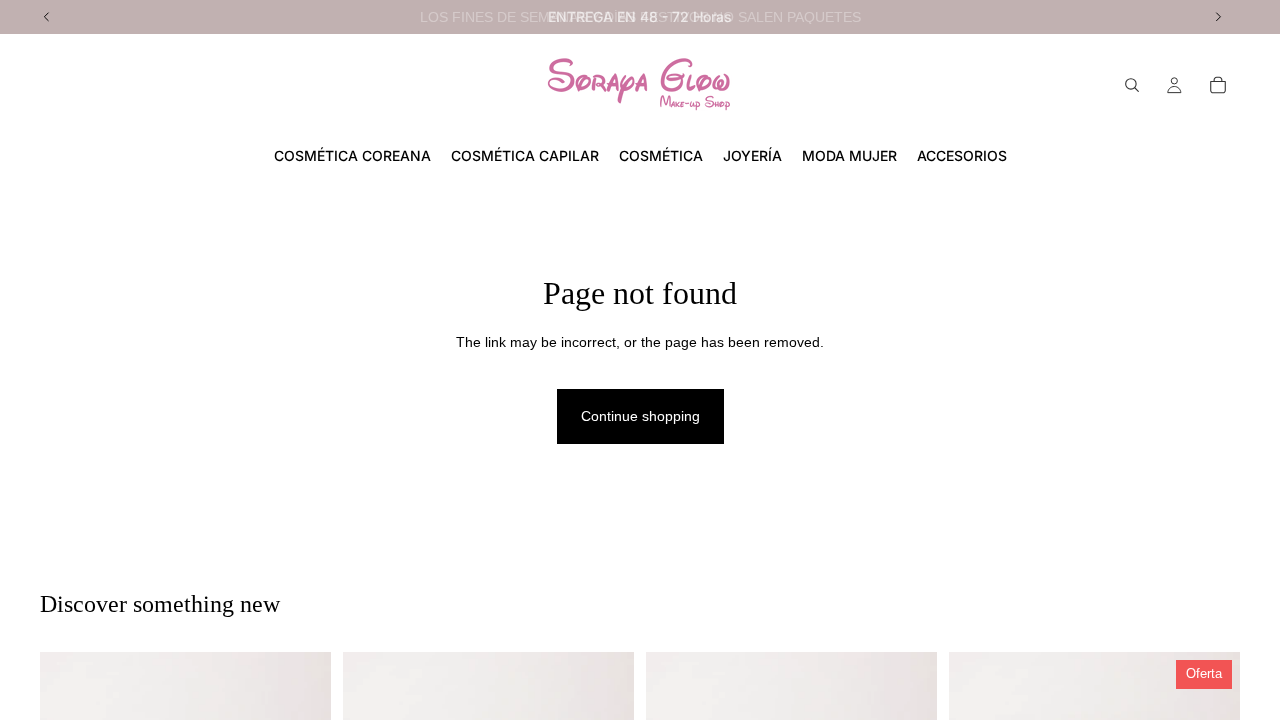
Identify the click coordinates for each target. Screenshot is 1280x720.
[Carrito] (1218, 85)
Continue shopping (640, 416)
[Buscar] (1132, 85)
